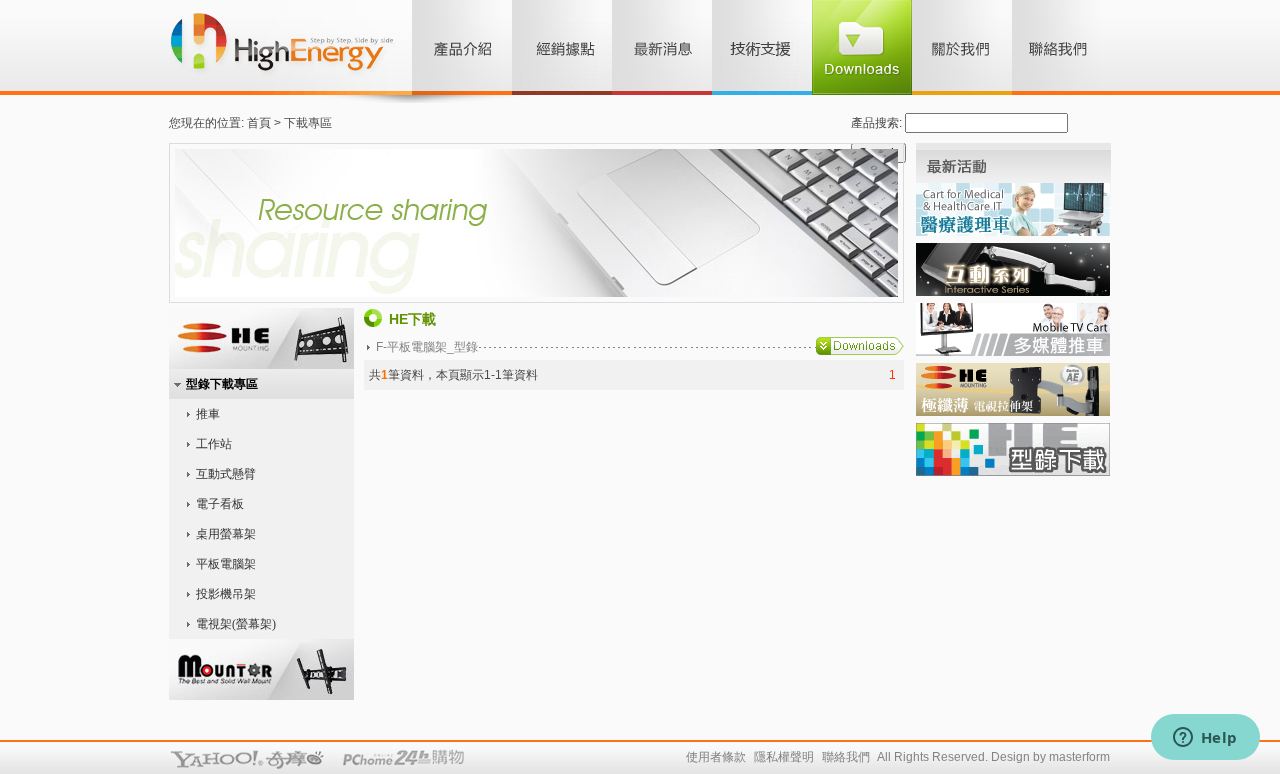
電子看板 (220, 504)
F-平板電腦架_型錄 (427, 347)
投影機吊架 (226, 594)
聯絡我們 (846, 757)
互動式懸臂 (226, 474)
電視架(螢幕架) (236, 624)
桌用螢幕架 (226, 534)
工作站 (214, 444)
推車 (208, 414)
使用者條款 (716, 757)
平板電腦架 (226, 564)
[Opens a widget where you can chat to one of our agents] (1205, 739)
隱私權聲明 (784, 757)
